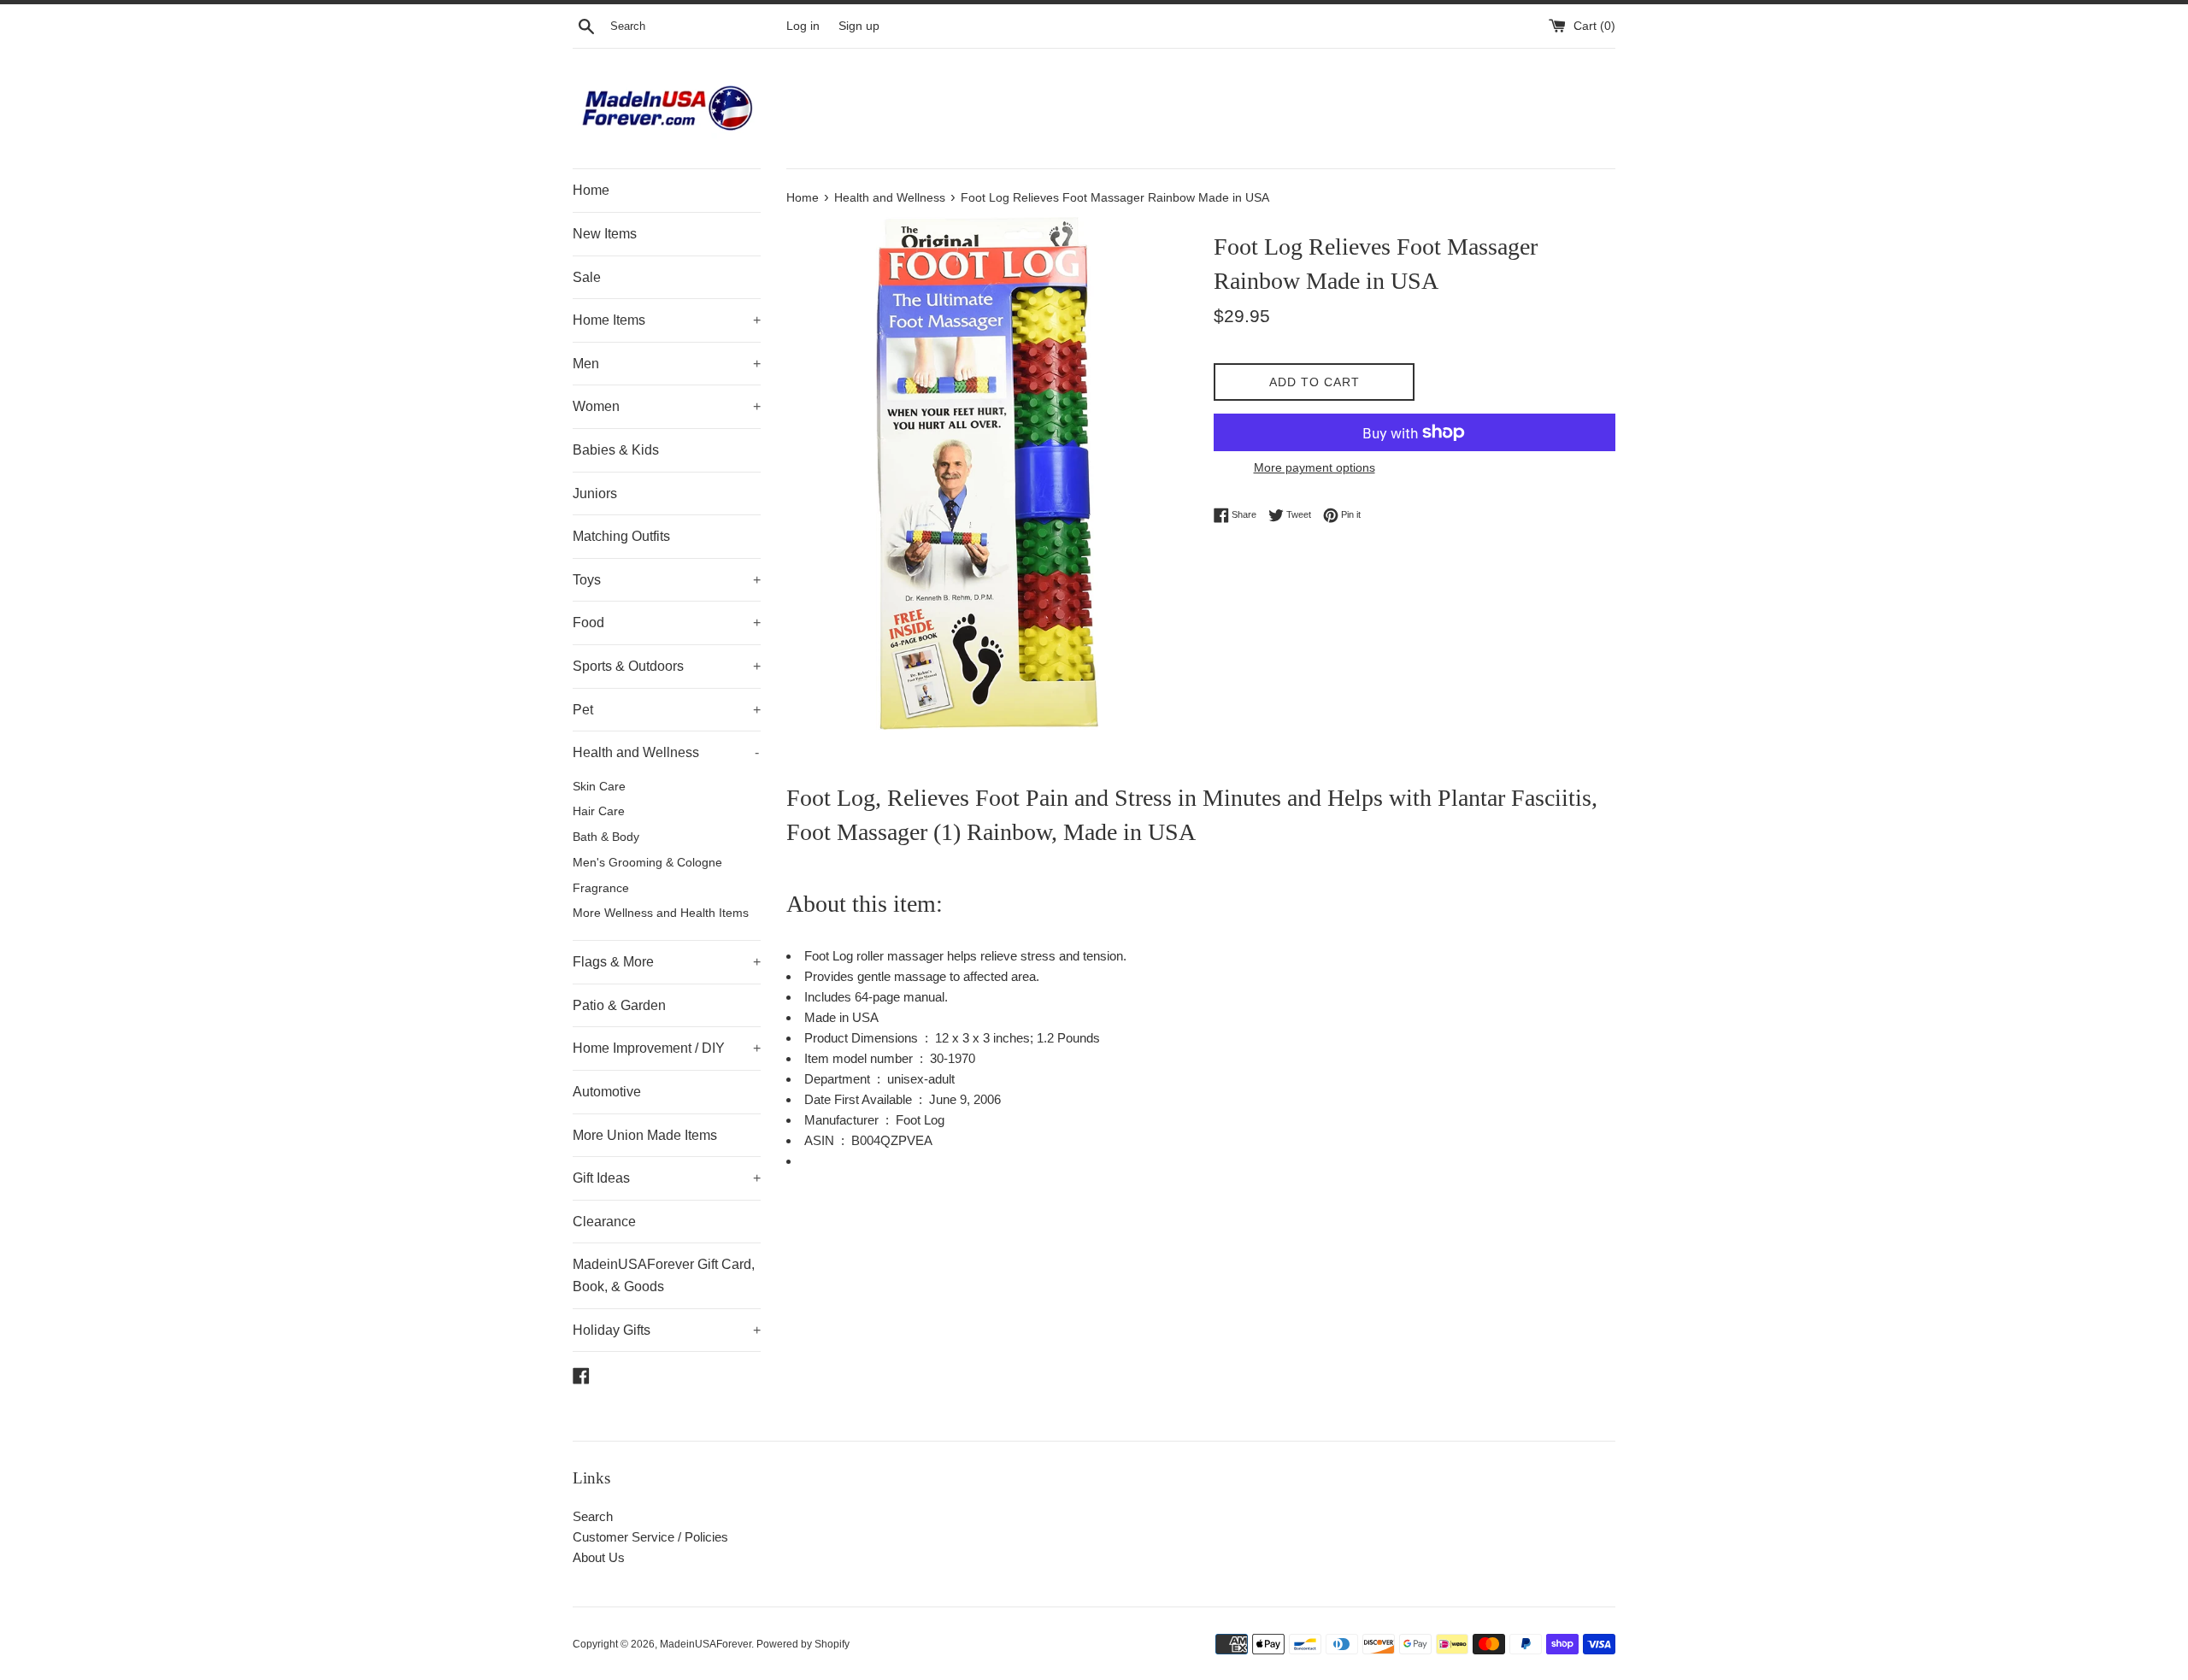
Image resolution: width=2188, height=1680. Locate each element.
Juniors (595, 493)
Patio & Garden (619, 1005)
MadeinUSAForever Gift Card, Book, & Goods (664, 1275)
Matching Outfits (621, 536)
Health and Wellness (666, 752)
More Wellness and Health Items (661, 913)
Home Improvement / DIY (667, 1048)
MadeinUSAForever (706, 1644)
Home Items (667, 320)
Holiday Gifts (667, 1330)
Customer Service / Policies (650, 1537)
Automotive (607, 1092)
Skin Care (599, 787)
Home (591, 190)
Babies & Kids (616, 450)
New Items (605, 234)
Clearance (604, 1222)
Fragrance (601, 888)
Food (667, 623)
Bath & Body (606, 837)
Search (593, 1516)
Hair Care (599, 811)
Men (667, 364)
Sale (587, 277)
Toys (667, 580)
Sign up (859, 26)
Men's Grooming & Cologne (647, 863)
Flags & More (667, 962)
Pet (667, 710)
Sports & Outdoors (667, 666)
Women (667, 406)
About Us (599, 1557)
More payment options (1315, 467)
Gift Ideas (667, 1178)
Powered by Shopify (803, 1644)
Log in (803, 26)
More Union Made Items (645, 1135)
